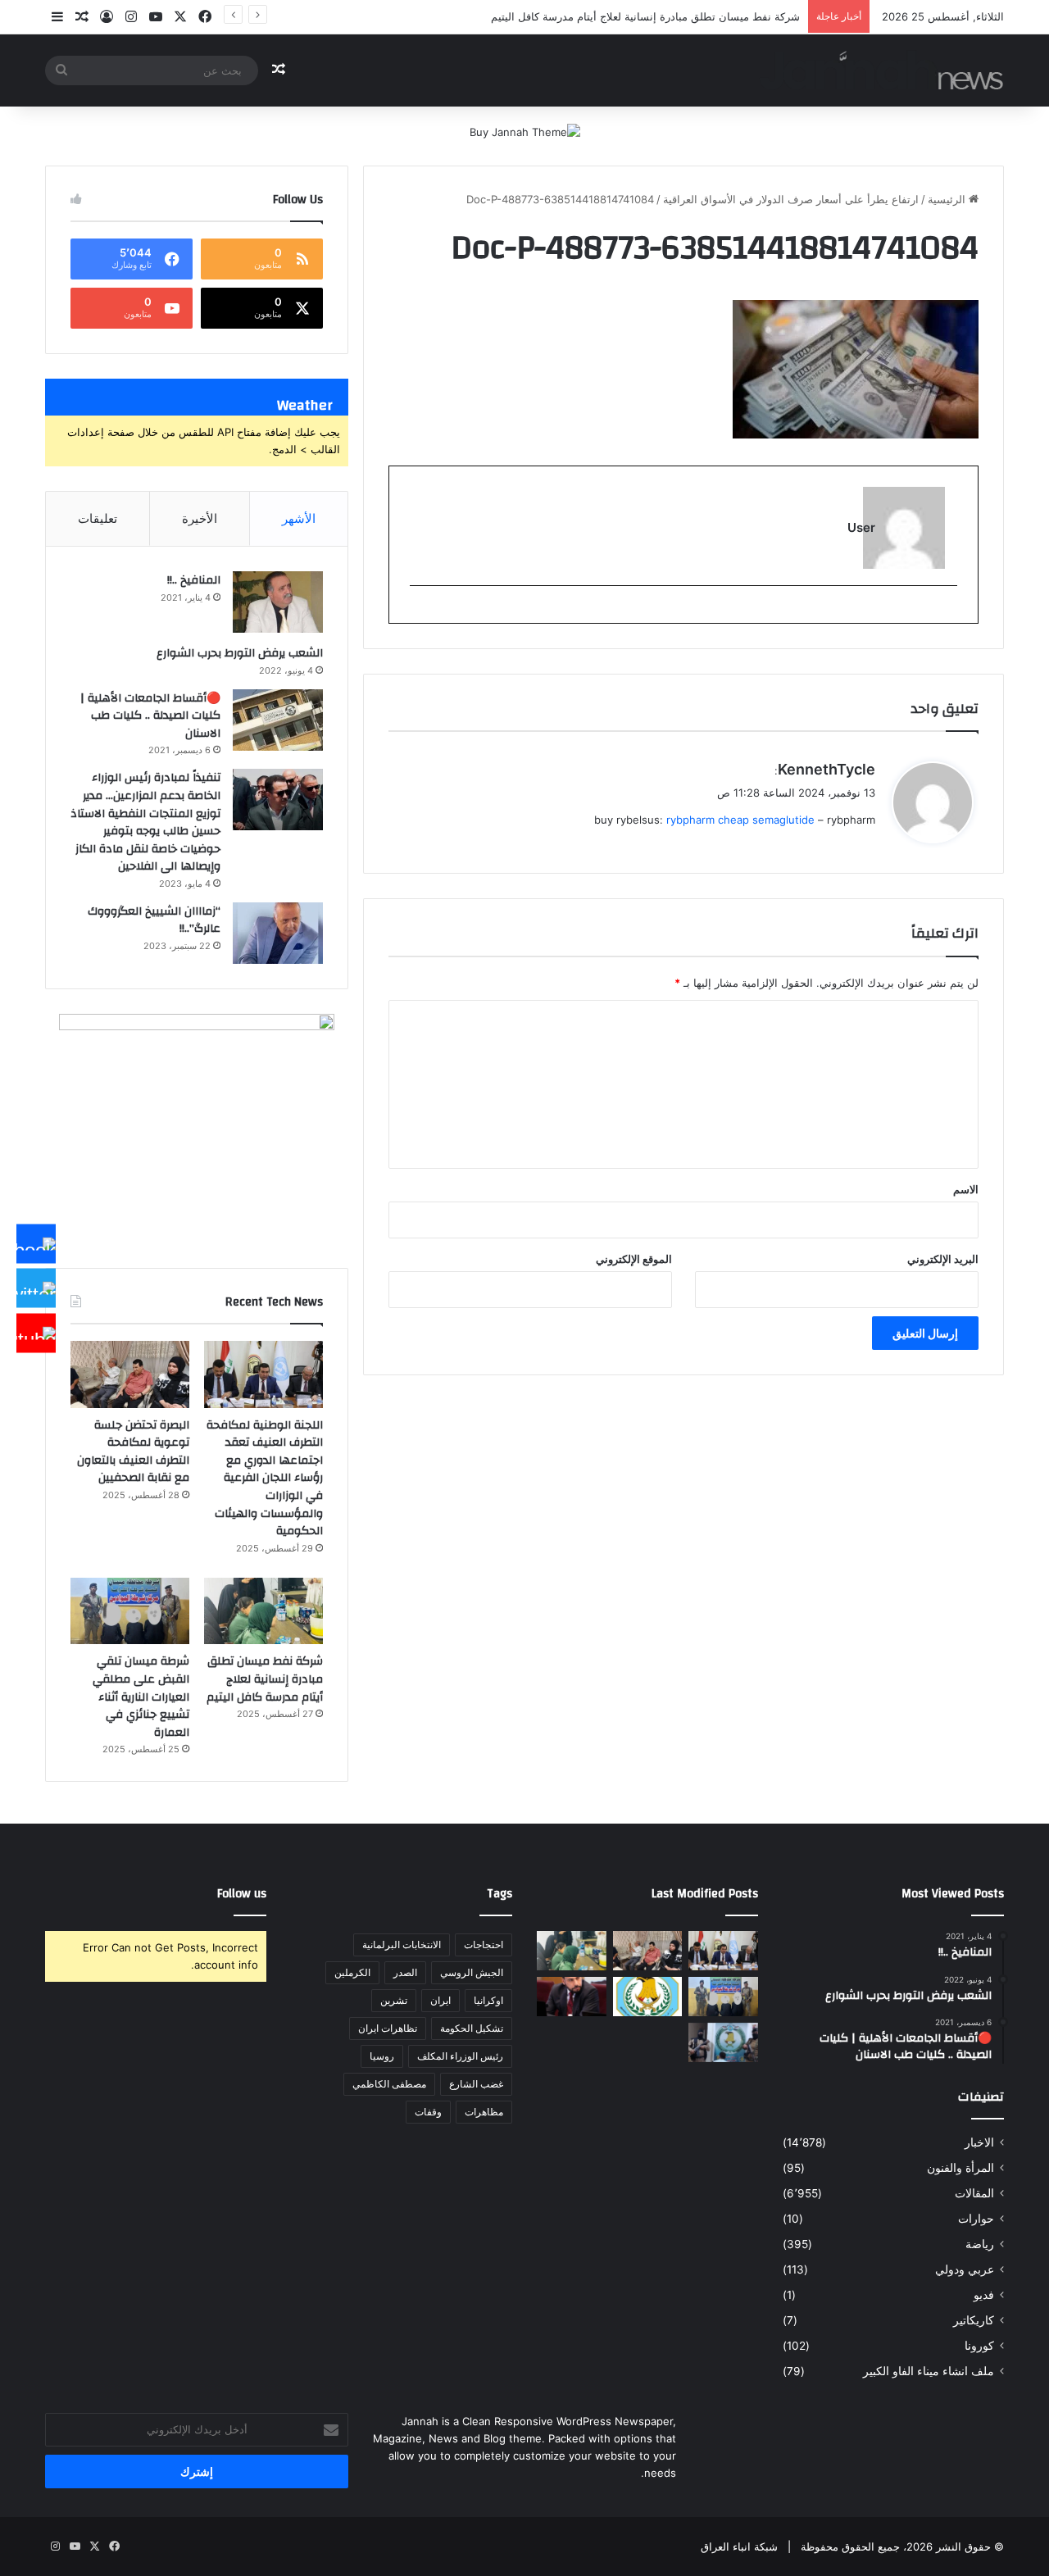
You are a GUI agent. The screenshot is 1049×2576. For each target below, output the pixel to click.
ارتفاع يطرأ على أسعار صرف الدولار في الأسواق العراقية (791, 199)
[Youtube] (36, 1333)
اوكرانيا (488, 2000)
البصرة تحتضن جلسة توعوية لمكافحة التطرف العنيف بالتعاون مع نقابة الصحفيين (133, 1452)
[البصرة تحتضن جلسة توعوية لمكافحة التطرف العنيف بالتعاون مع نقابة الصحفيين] (130, 1374)
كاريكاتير (974, 2320)
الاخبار (979, 2142)
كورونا (979, 2346)
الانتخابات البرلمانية (402, 1944)
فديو (984, 2295)
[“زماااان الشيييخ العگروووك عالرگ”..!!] (278, 933)
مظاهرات (484, 2112)
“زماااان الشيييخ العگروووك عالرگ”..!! (154, 920)
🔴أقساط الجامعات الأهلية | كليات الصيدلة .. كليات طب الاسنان (150, 716)
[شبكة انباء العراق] (881, 70)
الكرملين (352, 1972)
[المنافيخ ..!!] (278, 602)
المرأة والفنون (960, 2168)
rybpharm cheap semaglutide (740, 820)
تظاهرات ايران (388, 2028)
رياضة (980, 2244)
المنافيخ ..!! (194, 580)
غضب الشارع (476, 2084)
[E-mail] (949, 613)
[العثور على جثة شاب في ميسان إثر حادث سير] (648, 1997)
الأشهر (299, 518)
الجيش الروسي (472, 1972)
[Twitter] (36, 1288)
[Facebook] (36, 1243)
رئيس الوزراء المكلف (460, 2056)
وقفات (428, 2112)
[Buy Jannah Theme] (525, 131)
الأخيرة (200, 518)
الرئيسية (948, 199)
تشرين (394, 2000)
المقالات (974, 2193)
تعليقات (98, 518)
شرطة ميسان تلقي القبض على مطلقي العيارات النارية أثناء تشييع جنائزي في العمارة (141, 1697)
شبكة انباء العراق (739, 2546)
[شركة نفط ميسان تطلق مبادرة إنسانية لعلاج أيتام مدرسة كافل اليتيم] (263, 1611)
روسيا (382, 2056)
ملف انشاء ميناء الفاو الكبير (929, 2371)
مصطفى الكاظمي (389, 2084)
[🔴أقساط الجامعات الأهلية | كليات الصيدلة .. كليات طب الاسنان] (278, 720)
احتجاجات (484, 1944)
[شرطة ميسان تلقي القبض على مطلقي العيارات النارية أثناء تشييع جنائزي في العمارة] (130, 1611)
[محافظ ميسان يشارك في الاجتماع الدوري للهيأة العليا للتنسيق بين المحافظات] (572, 1997)
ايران (440, 2000)
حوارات (976, 2219)
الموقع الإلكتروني (634, 1259)
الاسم (966, 1189)
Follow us (242, 1894)
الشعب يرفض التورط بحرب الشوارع (240, 653)
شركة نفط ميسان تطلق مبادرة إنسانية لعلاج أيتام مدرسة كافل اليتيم (645, 16)
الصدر (405, 1972)
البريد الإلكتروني (943, 1259)
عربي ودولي (965, 2269)
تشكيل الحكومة (472, 2028)
